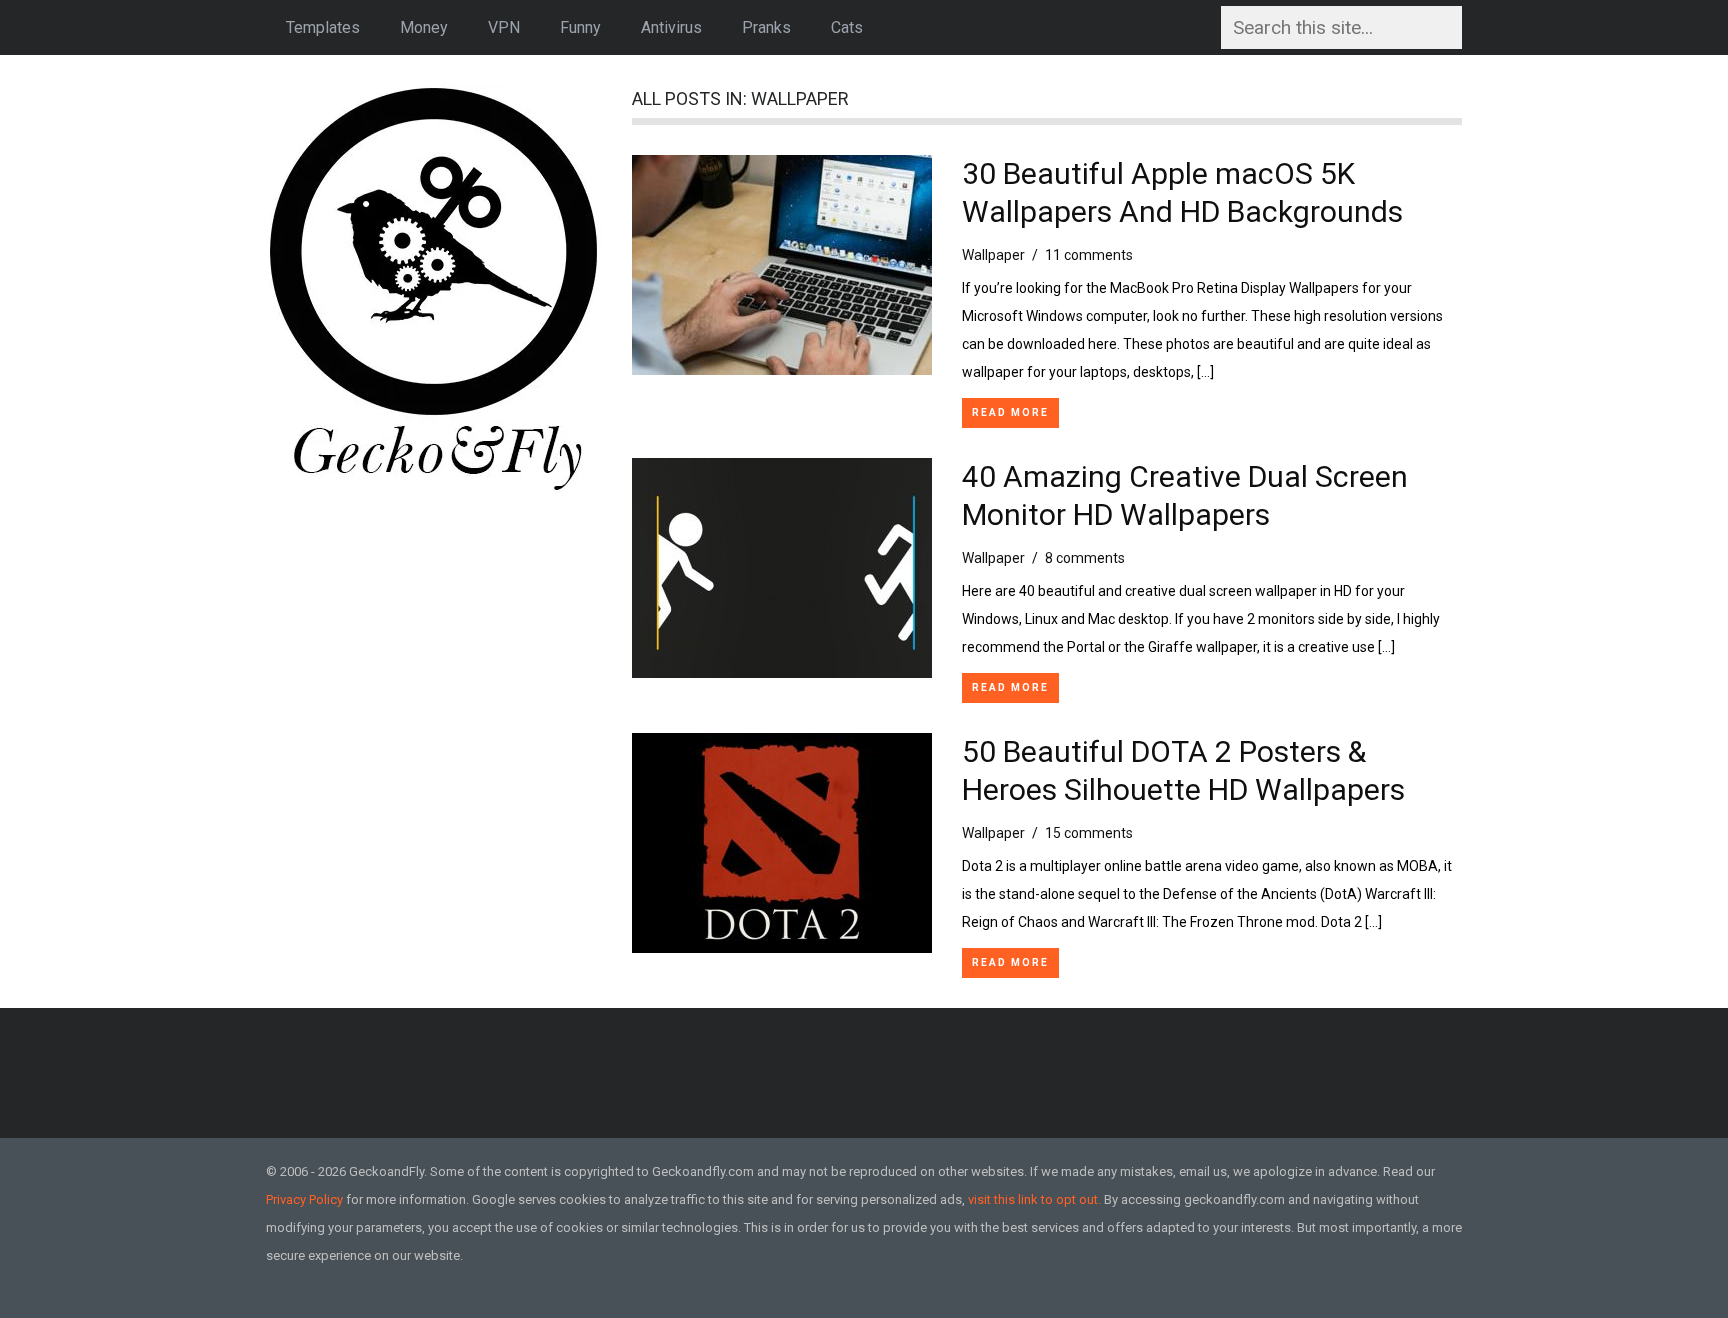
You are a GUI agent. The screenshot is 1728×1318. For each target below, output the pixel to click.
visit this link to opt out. (1034, 1199)
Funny (580, 27)
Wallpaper (993, 255)
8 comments (1085, 558)
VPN (504, 27)
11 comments (1089, 255)
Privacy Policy (304, 1199)
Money (424, 27)
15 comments (1089, 833)
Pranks (766, 27)
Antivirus (671, 27)
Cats (847, 27)
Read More (1010, 412)
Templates (323, 27)
